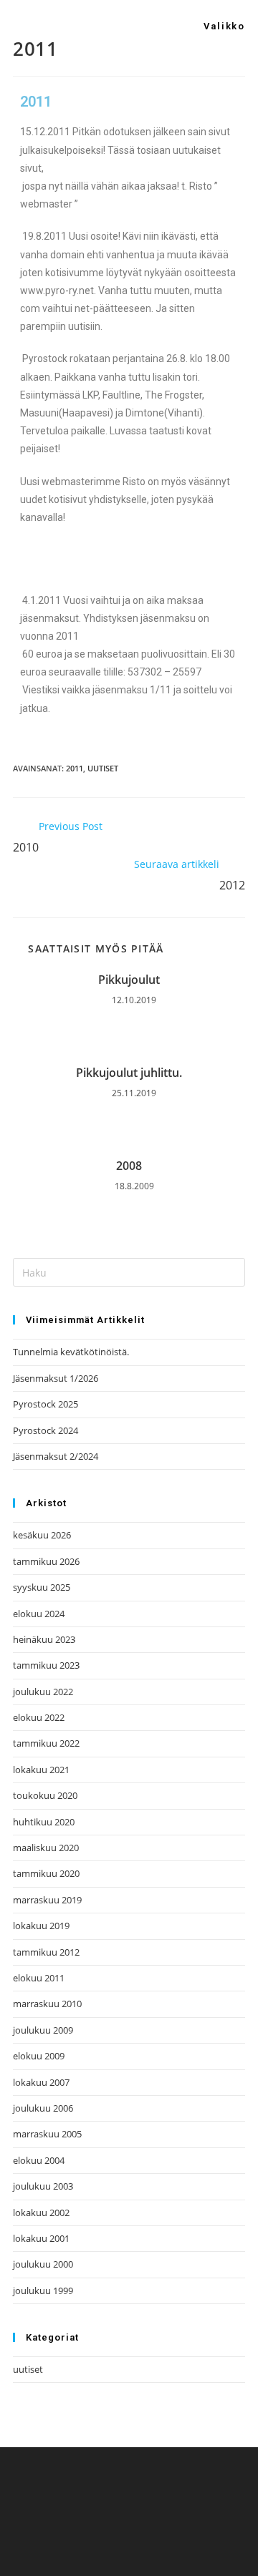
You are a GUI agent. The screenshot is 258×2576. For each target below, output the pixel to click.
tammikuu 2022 (46, 1743)
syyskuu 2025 (42, 1587)
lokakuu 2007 (41, 2082)
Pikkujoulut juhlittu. (129, 1073)
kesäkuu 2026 (42, 1535)
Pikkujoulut (129, 980)
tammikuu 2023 (46, 1665)
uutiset (103, 768)
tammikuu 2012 (46, 1952)
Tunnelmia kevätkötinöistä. (71, 1352)
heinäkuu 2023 (44, 1639)
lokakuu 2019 (41, 1926)
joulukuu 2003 (43, 2186)
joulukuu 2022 (43, 1692)
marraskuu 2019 (47, 1900)
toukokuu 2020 (45, 1795)
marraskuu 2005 (47, 2134)
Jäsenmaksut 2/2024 (56, 1456)
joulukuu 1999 (43, 2290)
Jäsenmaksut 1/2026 (56, 1378)
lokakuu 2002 (41, 2212)
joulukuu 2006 (43, 2108)
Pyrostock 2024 (46, 1430)
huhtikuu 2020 (44, 1822)
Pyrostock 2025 (46, 1404)
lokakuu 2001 (41, 2238)
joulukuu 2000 (43, 2264)
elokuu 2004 (39, 2160)
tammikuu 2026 (46, 1561)
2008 (129, 1166)
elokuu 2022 (39, 1717)
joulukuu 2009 (43, 2030)
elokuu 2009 (39, 2056)
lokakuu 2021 (41, 1770)
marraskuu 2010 (47, 2004)
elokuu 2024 (39, 1614)
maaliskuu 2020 (46, 1848)
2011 (75, 768)
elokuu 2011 (39, 1978)
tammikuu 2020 (46, 1873)
